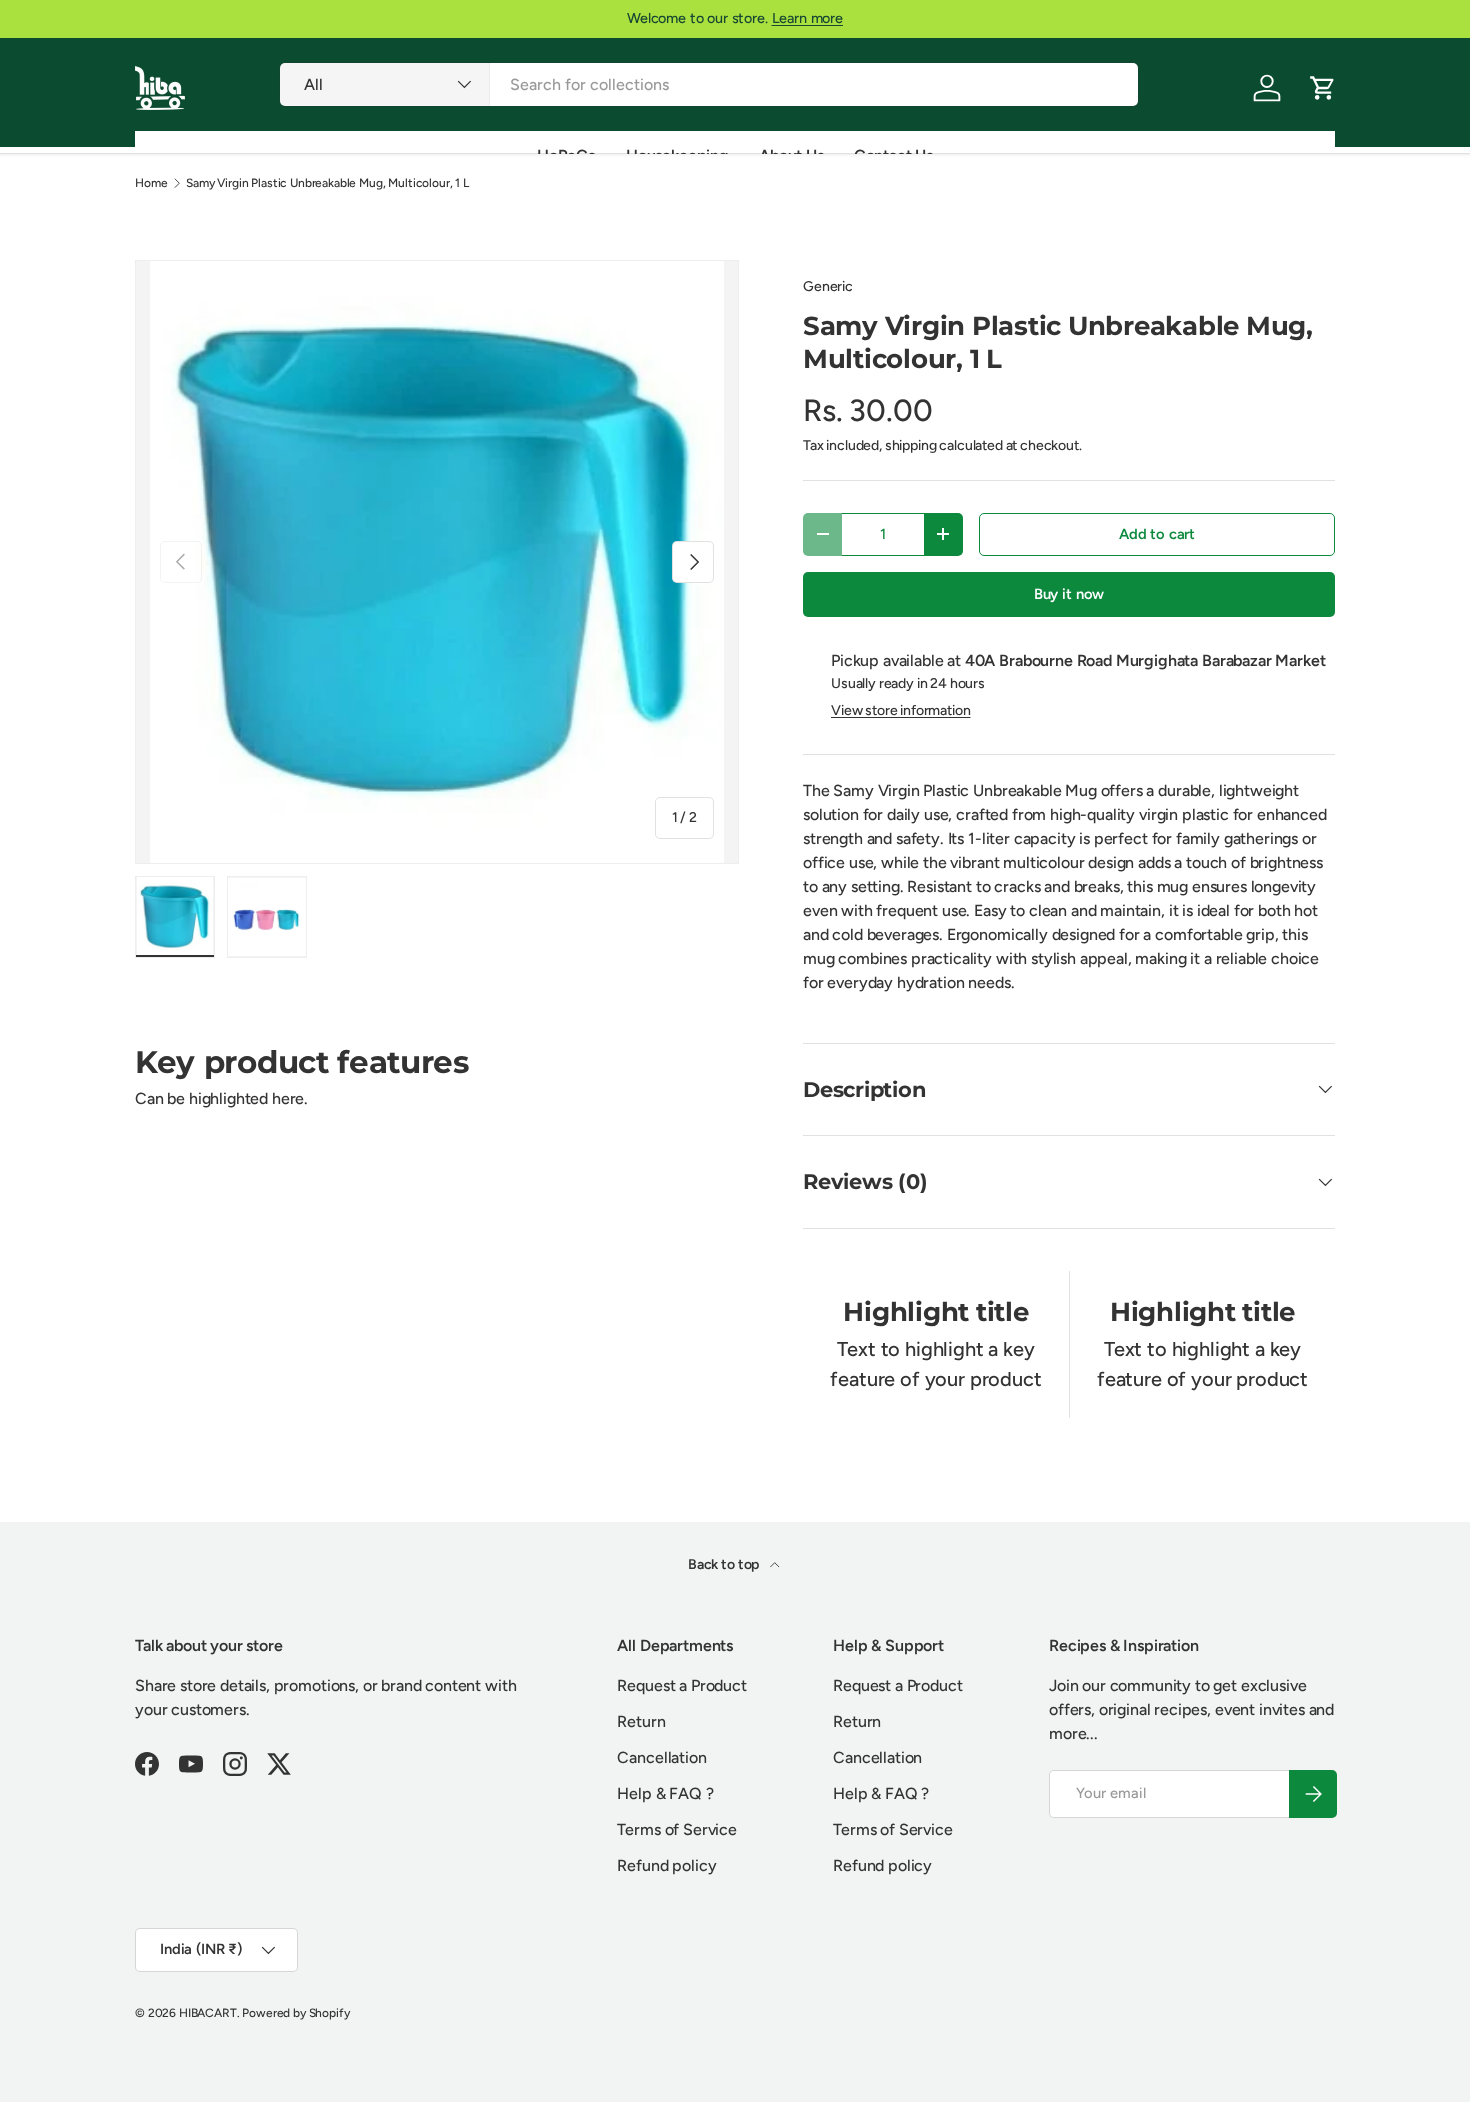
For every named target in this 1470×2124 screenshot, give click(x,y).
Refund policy (666, 1865)
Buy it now (1069, 594)
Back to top (725, 1564)
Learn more (807, 18)
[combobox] (708, 84)
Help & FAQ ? (665, 1793)
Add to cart (1157, 534)
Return (641, 1721)
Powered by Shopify (295, 2013)
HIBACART (208, 2013)
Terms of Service (676, 1829)
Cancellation (661, 1757)
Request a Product (681, 1685)
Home (151, 183)
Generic (828, 286)
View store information (900, 710)
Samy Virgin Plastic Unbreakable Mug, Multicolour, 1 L (327, 183)
